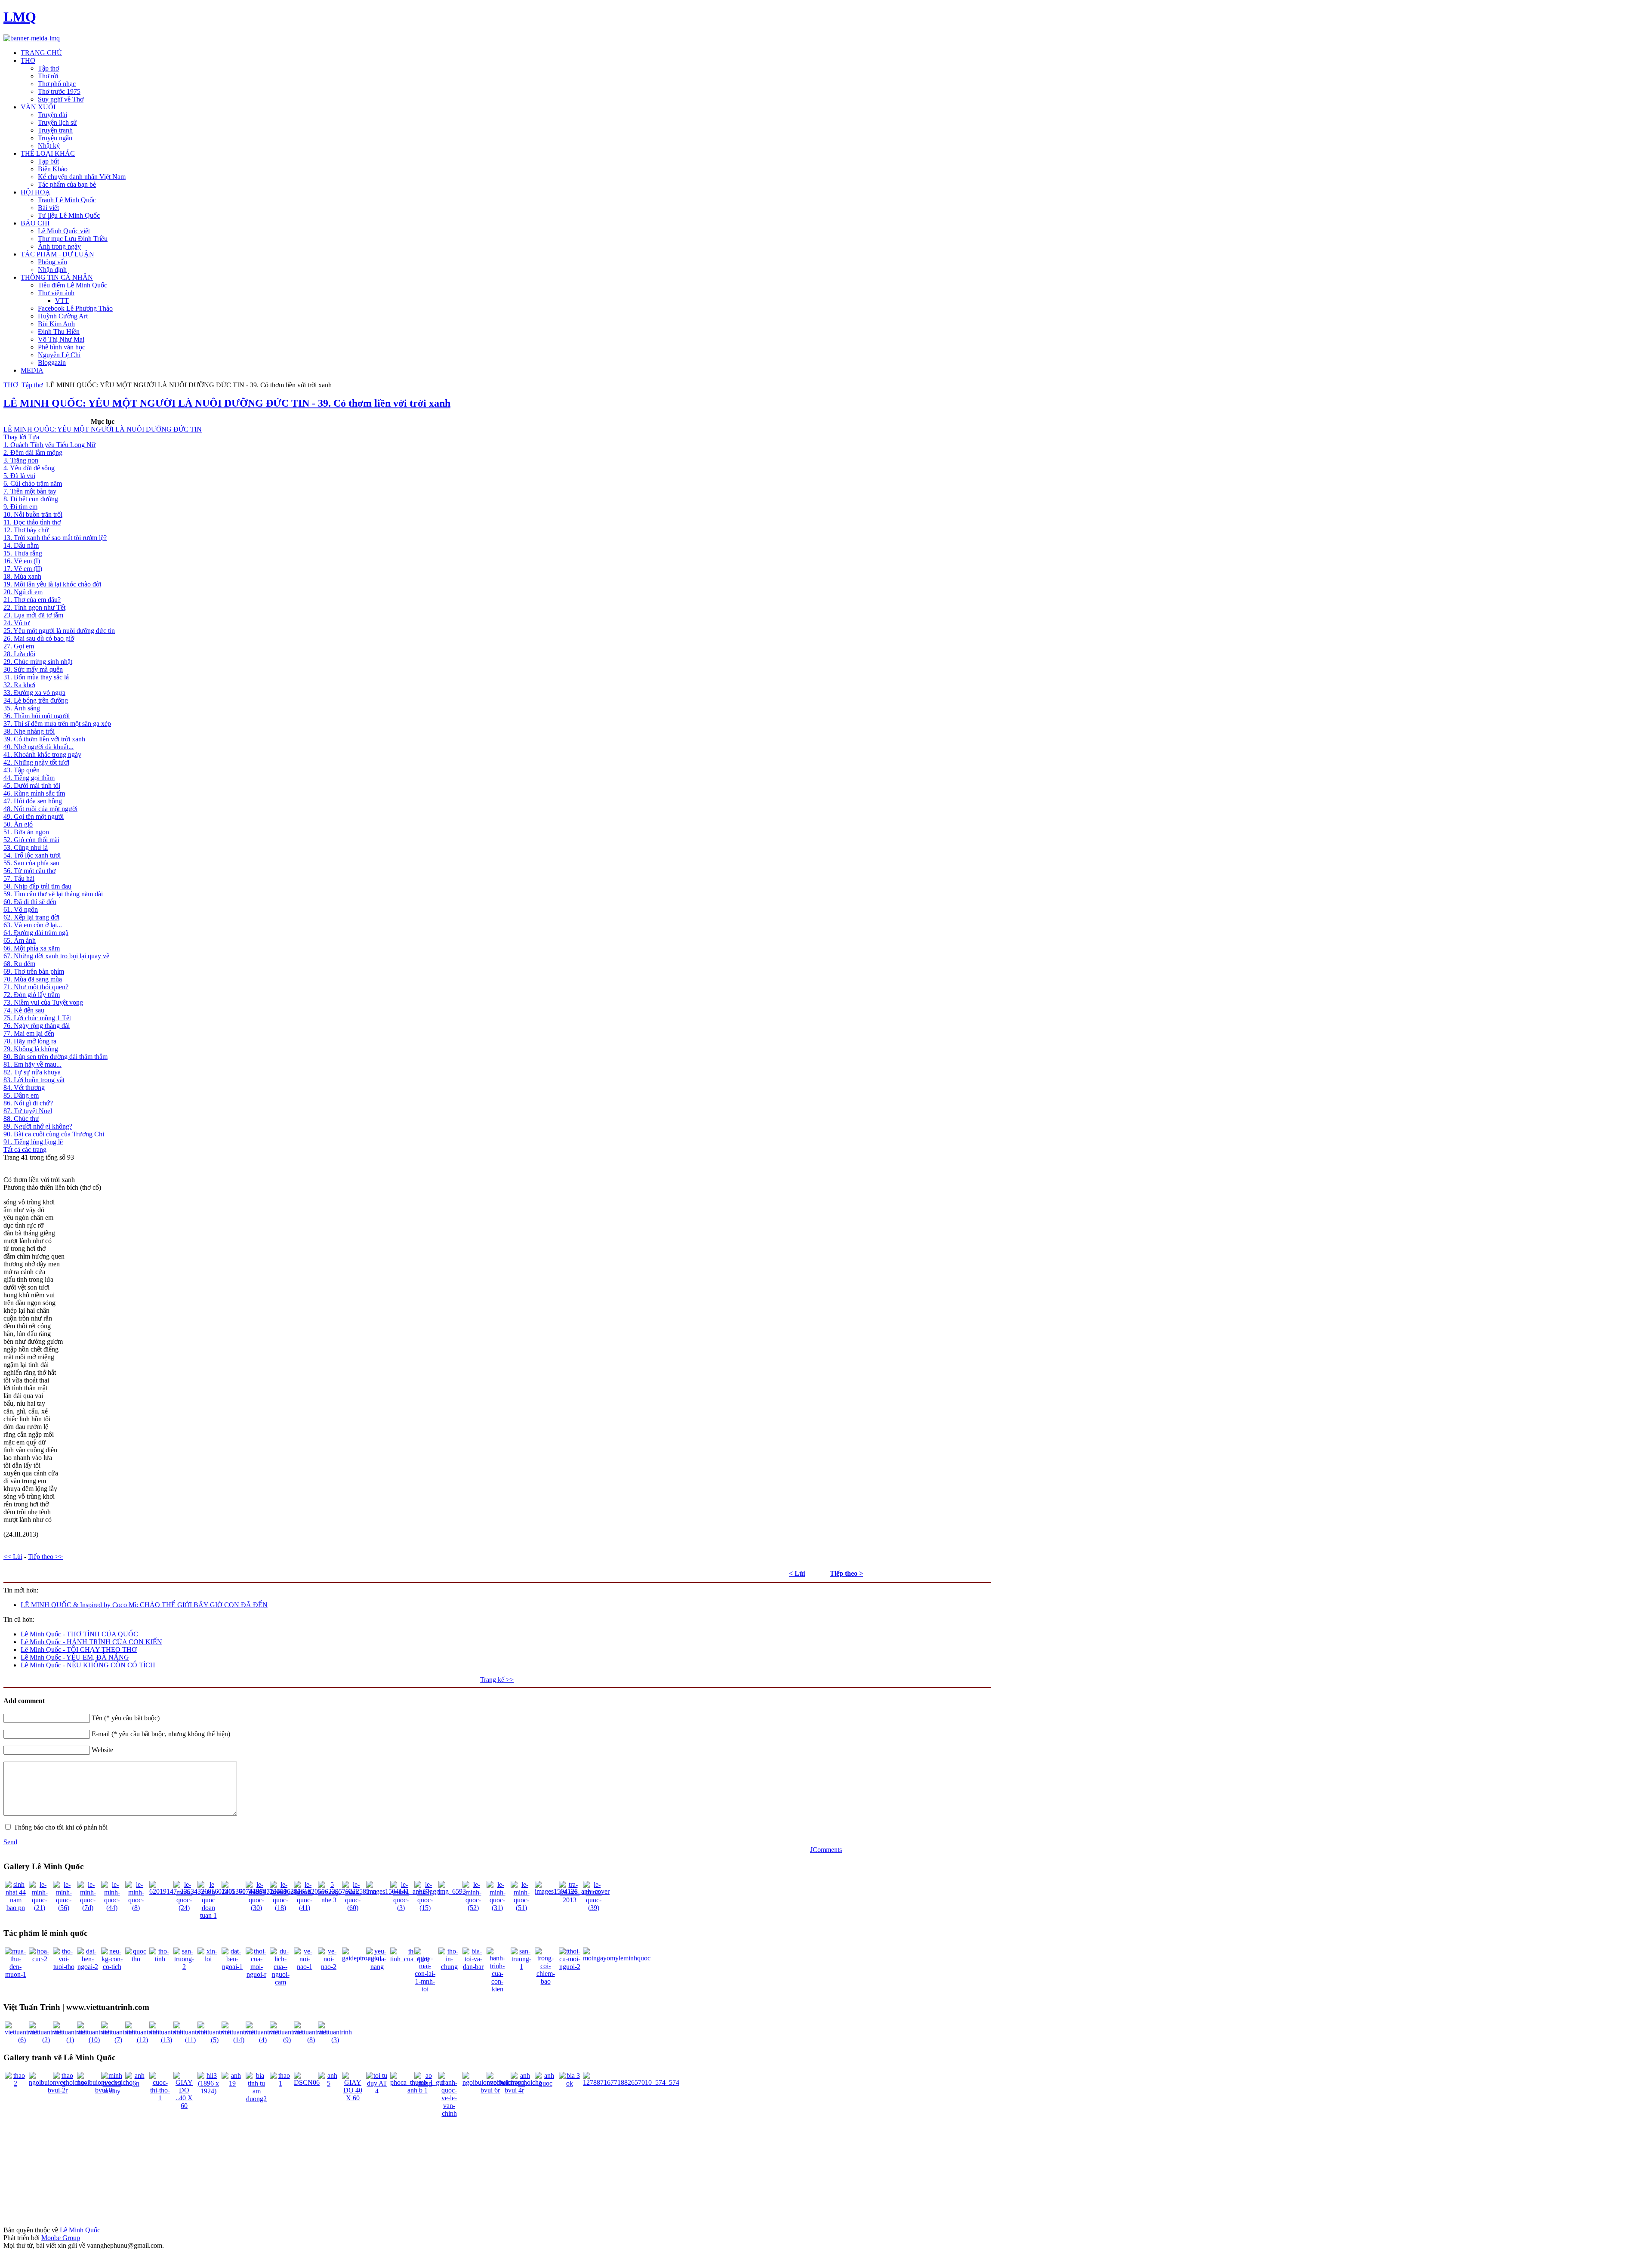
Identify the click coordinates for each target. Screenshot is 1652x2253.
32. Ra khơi (19, 685)
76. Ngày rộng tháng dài (37, 1026)
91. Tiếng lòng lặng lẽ (33, 1142)
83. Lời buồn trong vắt (34, 1080)
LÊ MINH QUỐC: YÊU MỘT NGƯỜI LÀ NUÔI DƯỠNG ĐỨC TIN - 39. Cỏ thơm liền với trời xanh (227, 403)
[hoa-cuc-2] (40, 1959)
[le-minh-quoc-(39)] (594, 1908)
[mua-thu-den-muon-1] (15, 1974)
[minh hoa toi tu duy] (112, 2091)
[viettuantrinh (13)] (166, 2040)
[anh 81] (521, 2083)
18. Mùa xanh (22, 576)
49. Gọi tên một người (34, 816)
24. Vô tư (17, 623)
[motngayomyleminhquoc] (617, 1958)
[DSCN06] (307, 2082)
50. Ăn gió (18, 824)
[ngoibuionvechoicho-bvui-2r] (58, 2090)
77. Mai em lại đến (29, 1033)
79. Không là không (31, 1049)
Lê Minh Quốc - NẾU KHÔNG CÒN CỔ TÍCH (88, 1665)
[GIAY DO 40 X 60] (353, 2098)
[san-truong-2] (184, 1967)
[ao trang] (425, 2083)
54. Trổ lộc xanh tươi (32, 855)
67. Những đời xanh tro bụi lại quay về (56, 956)
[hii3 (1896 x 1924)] (208, 2091)
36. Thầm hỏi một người (37, 716)
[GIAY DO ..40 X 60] (184, 2106)
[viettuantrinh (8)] (311, 2040)
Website (102, 1750)
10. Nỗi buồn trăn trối (33, 514)
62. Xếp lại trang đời (31, 917)
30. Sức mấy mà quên (33, 669)
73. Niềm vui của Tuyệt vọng (43, 1002)
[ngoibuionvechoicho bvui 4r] (514, 2090)
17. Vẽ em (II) (23, 569)
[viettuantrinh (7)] (118, 2040)
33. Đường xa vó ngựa (34, 693)
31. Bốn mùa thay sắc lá (36, 677)
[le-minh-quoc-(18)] (280, 1908)
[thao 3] (64, 2083)
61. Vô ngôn (21, 909)
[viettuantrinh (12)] (142, 2040)
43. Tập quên (22, 770)
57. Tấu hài (19, 878)
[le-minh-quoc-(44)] (112, 1908)
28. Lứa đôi (19, 654)
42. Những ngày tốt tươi (36, 762)
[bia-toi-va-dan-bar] (473, 1967)
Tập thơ (32, 385)
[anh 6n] (136, 2083)
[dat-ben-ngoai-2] (88, 1967)
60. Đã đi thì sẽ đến (30, 902)
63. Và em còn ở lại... (33, 925)
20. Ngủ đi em (23, 592)
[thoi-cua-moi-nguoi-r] (256, 1974)
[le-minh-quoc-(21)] (40, 1908)
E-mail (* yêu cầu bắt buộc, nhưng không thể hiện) (161, 1734)
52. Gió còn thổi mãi (31, 840)
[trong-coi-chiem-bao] (546, 1981)
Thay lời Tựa (21, 437)
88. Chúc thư (21, 1119)
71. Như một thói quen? (36, 987)
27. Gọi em (19, 646)
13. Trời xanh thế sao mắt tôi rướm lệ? (55, 538)
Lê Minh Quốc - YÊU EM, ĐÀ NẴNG (75, 1657)
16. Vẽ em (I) (22, 561)
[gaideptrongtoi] (362, 1958)
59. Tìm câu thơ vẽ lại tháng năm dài (53, 894)
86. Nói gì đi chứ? (28, 1103)
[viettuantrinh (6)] (22, 2040)
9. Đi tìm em (20, 507)
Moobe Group (61, 2238)
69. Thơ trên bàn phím (34, 971)
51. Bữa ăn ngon (26, 832)
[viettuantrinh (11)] (190, 2040)
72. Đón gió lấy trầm (32, 995)
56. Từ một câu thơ (29, 871)
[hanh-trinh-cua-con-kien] (497, 1989)
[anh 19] (232, 2083)
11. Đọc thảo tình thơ (32, 522)
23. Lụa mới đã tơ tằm (33, 615)
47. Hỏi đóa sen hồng (33, 801)
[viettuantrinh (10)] (94, 2040)
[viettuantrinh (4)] (263, 2040)
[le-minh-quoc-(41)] (305, 1908)
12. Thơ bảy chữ (26, 530)
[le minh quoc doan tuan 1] (208, 1915)
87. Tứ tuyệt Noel (28, 1111)
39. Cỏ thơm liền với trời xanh (44, 739)
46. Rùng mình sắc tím (34, 793)
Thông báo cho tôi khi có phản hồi (61, 1827)
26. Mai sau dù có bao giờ (39, 638)
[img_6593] (452, 1891)
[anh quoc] (546, 2083)
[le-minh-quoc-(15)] (425, 1908)
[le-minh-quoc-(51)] (521, 1908)
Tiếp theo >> (45, 1557)
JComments (826, 1850)
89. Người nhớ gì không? (38, 1126)
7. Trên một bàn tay (30, 491)
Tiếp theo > (846, 1573)
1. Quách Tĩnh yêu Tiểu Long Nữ (49, 445)
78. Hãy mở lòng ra (30, 1041)
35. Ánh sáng (22, 708)
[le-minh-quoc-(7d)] (88, 1908)
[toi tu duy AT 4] (377, 2091)
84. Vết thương (24, 1088)
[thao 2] (15, 2083)
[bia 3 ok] (570, 2083)
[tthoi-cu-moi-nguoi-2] (570, 1967)
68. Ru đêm (19, 964)
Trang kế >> (497, 1680)
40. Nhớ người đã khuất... (39, 747)
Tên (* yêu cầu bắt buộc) (126, 1718)
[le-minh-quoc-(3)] (401, 1908)
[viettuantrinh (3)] (335, 2040)
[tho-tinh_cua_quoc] (410, 1959)
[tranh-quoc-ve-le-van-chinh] (449, 2113)
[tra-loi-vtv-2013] (570, 1900)
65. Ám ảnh (20, 940)
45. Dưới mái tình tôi (32, 785)
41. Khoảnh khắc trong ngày (42, 755)
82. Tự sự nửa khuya (32, 1072)
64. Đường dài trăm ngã (36, 933)
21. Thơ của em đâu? (32, 600)
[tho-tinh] (160, 1959)
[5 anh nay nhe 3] (329, 1900)
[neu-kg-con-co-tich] (112, 1967)
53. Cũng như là (26, 847)
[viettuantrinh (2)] (46, 2040)
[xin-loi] (208, 1959)
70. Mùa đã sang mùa (33, 979)
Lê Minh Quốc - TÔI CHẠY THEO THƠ (79, 1650)
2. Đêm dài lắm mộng (33, 452)
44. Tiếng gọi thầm (29, 778)
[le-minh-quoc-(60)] (353, 1908)
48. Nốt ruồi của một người (40, 809)
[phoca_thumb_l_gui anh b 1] (417, 2090)
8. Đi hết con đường (31, 499)
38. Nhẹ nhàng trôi (29, 731)
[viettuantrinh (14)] (239, 2040)
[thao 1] (280, 2083)
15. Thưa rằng (23, 553)
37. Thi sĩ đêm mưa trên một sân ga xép (57, 724)
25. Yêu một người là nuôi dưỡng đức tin (59, 631)
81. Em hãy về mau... (32, 1064)
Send (10, 1842)
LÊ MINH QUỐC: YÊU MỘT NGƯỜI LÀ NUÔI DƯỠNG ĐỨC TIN (103, 429)
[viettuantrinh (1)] (70, 2040)
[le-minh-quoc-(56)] (64, 1908)
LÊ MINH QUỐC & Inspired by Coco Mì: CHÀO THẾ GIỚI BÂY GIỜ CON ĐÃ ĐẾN (144, 1605)
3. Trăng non (21, 460)
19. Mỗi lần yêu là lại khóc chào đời (52, 584)
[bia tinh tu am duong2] (256, 2099)
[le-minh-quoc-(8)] (136, 1908)
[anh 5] (329, 2083)
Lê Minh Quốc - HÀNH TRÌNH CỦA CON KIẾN (91, 1642)
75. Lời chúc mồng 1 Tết (37, 1018)
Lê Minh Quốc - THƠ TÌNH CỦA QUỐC (79, 1634)
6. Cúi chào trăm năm (33, 483)
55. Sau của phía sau (31, 863)
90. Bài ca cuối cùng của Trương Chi (54, 1134)
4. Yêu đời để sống (29, 468)
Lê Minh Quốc (80, 2230)
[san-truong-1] (521, 1967)
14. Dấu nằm (21, 545)
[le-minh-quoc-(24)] (184, 1908)
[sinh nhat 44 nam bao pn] (15, 1908)
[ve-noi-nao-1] (305, 1967)
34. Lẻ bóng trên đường (36, 700)
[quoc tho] (136, 1959)
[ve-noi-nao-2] (329, 1967)
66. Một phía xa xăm (32, 948)
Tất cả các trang (25, 1150)
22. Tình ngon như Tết (34, 607)
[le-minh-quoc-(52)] (473, 1908)
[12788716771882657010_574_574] (631, 2082)
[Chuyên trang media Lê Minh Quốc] (32, 38)
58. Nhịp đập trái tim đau (37, 886)
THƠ (11, 385)
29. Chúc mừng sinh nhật (38, 662)
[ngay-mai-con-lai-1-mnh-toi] (425, 1989)
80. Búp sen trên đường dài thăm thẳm (55, 1057)
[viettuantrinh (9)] (287, 2040)
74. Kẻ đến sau (24, 1010)
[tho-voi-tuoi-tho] (64, 1967)
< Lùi (797, 1573)
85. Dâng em (21, 1095)
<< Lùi (13, 1557)
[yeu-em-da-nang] (377, 1967)
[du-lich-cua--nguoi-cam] (280, 1982)
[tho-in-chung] (449, 1967)
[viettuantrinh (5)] (214, 2040)
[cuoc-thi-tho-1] (160, 2098)
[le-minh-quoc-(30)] (256, 1908)
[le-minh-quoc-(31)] (497, 1908)
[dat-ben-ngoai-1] (232, 1967)
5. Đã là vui (19, 476)
